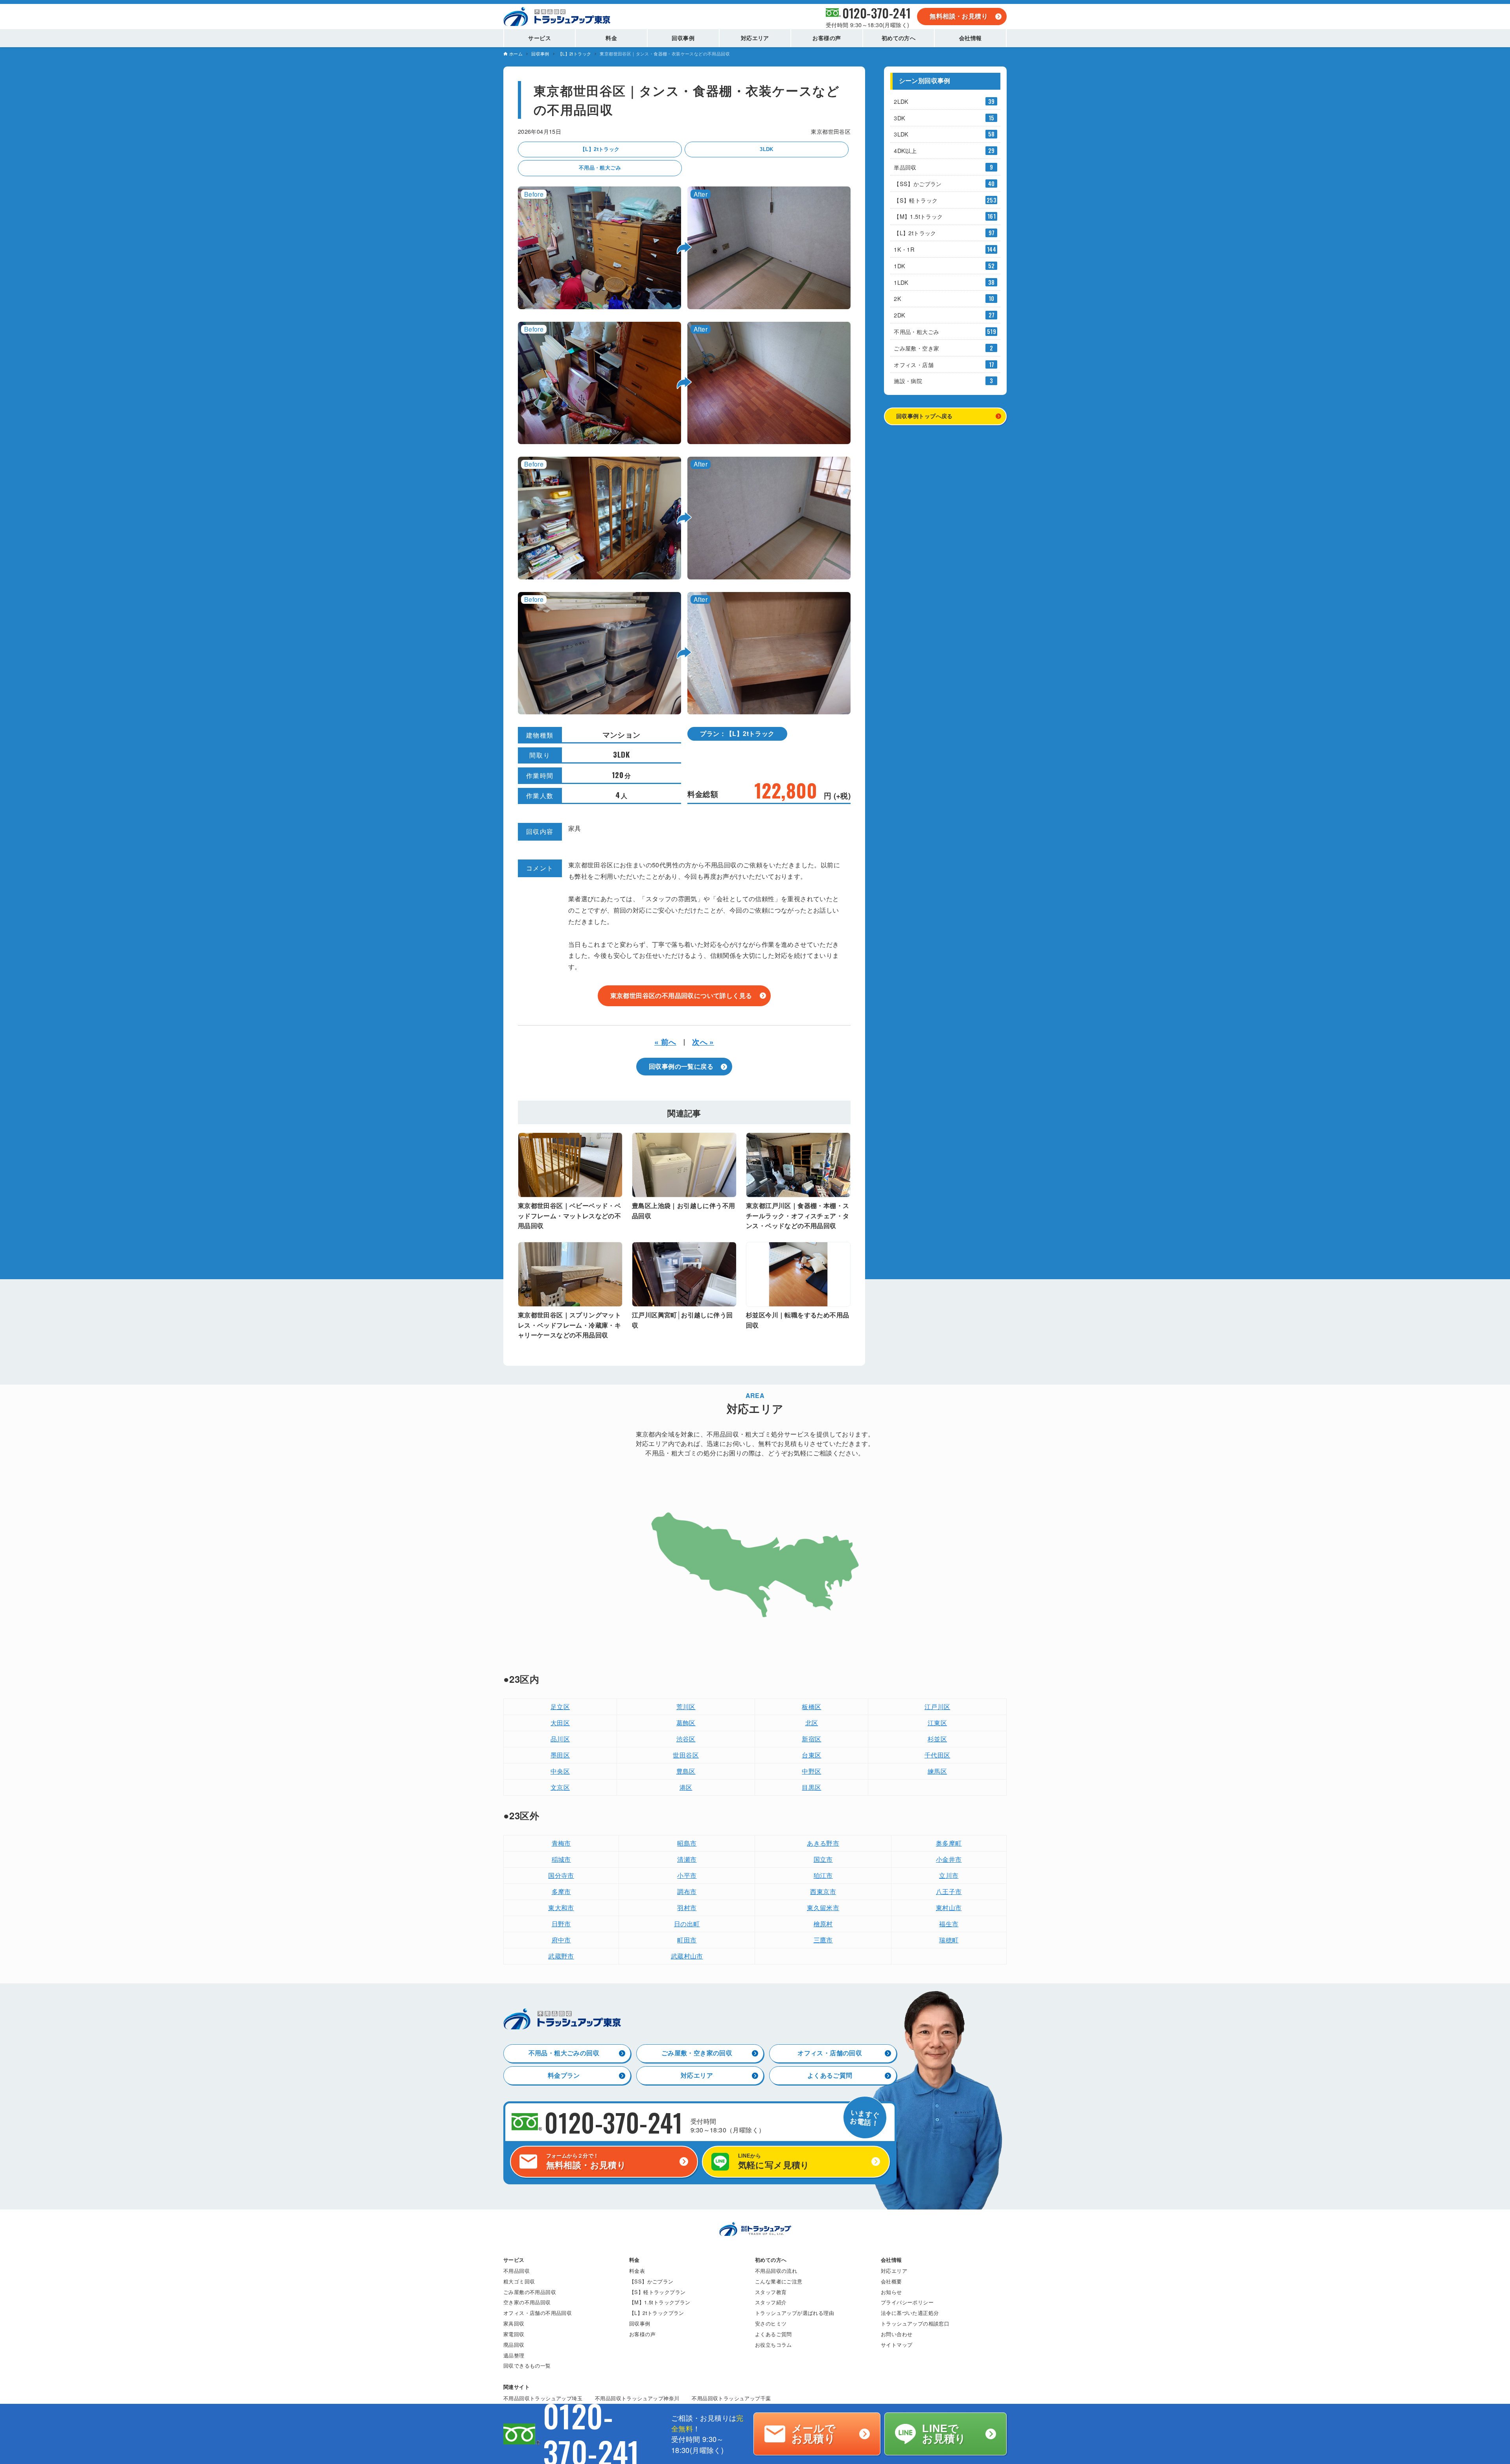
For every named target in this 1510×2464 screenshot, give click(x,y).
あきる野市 (823, 1843)
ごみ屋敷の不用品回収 (530, 2292)
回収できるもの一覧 (527, 2365)
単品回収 (943, 167)
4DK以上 (944, 150)
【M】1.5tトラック (945, 216)
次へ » (703, 1042)
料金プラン (564, 2076)
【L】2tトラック (600, 149)
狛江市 (823, 1875)
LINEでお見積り (944, 2434)
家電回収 (514, 2334)
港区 (686, 1787)
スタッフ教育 (771, 2292)
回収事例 (640, 2323)
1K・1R (945, 249)
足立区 (560, 1707)
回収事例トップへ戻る (924, 416)
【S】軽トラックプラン (657, 2292)
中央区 (560, 1771)
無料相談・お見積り (959, 16)
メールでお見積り (814, 2434)
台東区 (811, 1755)
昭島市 (687, 1843)
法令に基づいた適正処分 (910, 2313)
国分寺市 (561, 1875)
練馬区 (937, 1771)
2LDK (944, 101)
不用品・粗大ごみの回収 (564, 2053)
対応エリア (697, 2076)
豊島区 (686, 1771)
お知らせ (891, 2292)
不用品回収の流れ (776, 2271)
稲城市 (561, 1859)
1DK (944, 266)
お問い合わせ (897, 2334)
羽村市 (687, 1908)
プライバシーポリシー (907, 2302)
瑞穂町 (949, 1940)
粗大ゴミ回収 (519, 2281)
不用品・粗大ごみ (600, 168)
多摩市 (561, 1891)
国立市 (823, 1859)
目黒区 (811, 1787)
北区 (812, 1723)
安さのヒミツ (771, 2323)
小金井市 (949, 1859)
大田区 (560, 1723)
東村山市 (949, 1908)
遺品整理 (514, 2355)
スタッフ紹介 (771, 2302)
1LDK (944, 282)
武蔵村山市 (687, 1956)
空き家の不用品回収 (527, 2302)
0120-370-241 (877, 13)
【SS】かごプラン (944, 184)
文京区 (560, 1787)
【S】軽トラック (945, 200)
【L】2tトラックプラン (657, 2313)
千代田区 (937, 1755)
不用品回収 (517, 2271)
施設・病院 (943, 381)
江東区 (937, 1723)
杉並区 (937, 1739)
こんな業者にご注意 (779, 2281)
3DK (944, 118)
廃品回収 (514, 2345)
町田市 (687, 1940)
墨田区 (560, 1755)
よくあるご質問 (830, 2076)
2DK (944, 315)
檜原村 (823, 1924)
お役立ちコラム (773, 2345)
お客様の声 (642, 2334)
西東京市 (823, 1891)
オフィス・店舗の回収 (830, 2053)
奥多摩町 (949, 1843)
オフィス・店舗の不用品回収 (538, 2313)
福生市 (949, 1924)
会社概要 (891, 2281)
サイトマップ (897, 2345)
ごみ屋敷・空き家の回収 (697, 2053)
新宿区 (811, 1739)
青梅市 (561, 1843)
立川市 (949, 1875)
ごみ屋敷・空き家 (943, 348)
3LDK (767, 149)
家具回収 (514, 2323)
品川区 (560, 1739)
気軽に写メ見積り (774, 2161)
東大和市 (561, 1908)
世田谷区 (686, 1755)
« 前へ (665, 1042)
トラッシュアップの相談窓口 (915, 2323)
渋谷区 (686, 1739)
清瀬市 (687, 1859)
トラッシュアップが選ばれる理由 (795, 2313)
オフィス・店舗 (944, 364)
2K (944, 298)
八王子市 (949, 1891)
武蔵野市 (561, 1956)
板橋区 (811, 1707)
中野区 (811, 1771)
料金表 (637, 2271)
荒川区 (686, 1707)
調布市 (687, 1891)
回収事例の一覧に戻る (681, 1067)
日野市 (561, 1924)
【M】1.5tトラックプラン (660, 2302)
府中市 (561, 1940)
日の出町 (687, 1924)
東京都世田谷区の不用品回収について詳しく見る (681, 995)
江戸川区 (937, 1707)
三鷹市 (823, 1940)
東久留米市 (823, 1908)
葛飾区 (686, 1723)
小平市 (687, 1875)
